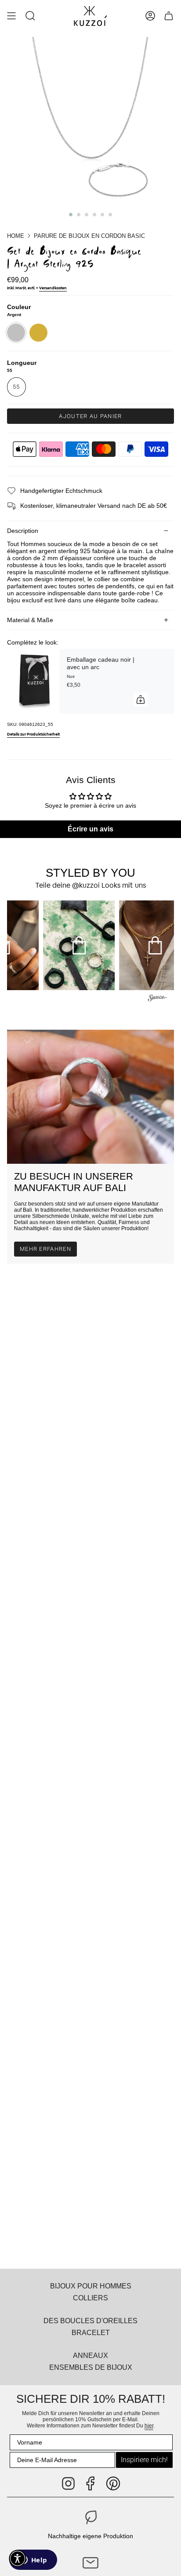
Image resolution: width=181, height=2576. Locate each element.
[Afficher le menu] (11, 16)
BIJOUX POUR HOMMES (91, 2286)
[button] (30, 16)
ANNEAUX (90, 2355)
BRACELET (91, 2332)
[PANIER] (169, 16)
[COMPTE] (150, 16)
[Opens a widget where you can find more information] (33, 2561)
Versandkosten (53, 288)
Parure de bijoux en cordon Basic (89, 236)
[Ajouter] (141, 700)
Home (16, 236)
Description (23, 531)
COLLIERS (90, 2298)
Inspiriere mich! (144, 2460)
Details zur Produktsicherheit (33, 734)
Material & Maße (30, 620)
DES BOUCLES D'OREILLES (90, 2321)
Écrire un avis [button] (90, 829)
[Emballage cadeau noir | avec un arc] (33, 681)
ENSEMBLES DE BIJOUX (91, 2367)
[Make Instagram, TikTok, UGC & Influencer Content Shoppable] (158, 999)
